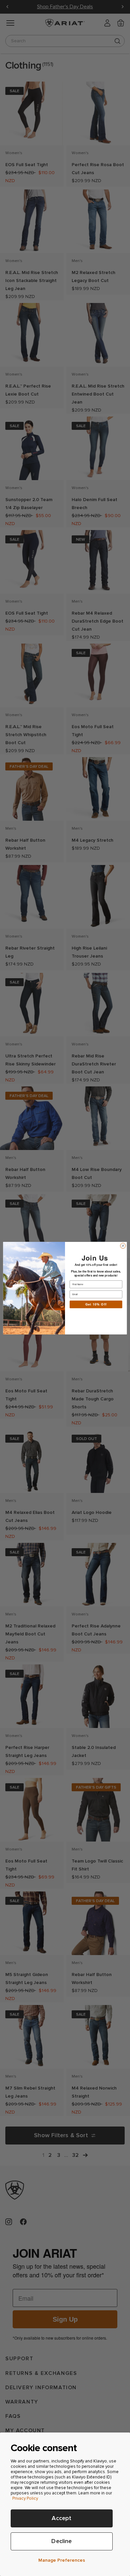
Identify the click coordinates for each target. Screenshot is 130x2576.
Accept (61, 2518)
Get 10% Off (96, 1304)
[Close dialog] (123, 1246)
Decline (61, 2541)
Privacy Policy (25, 2498)
